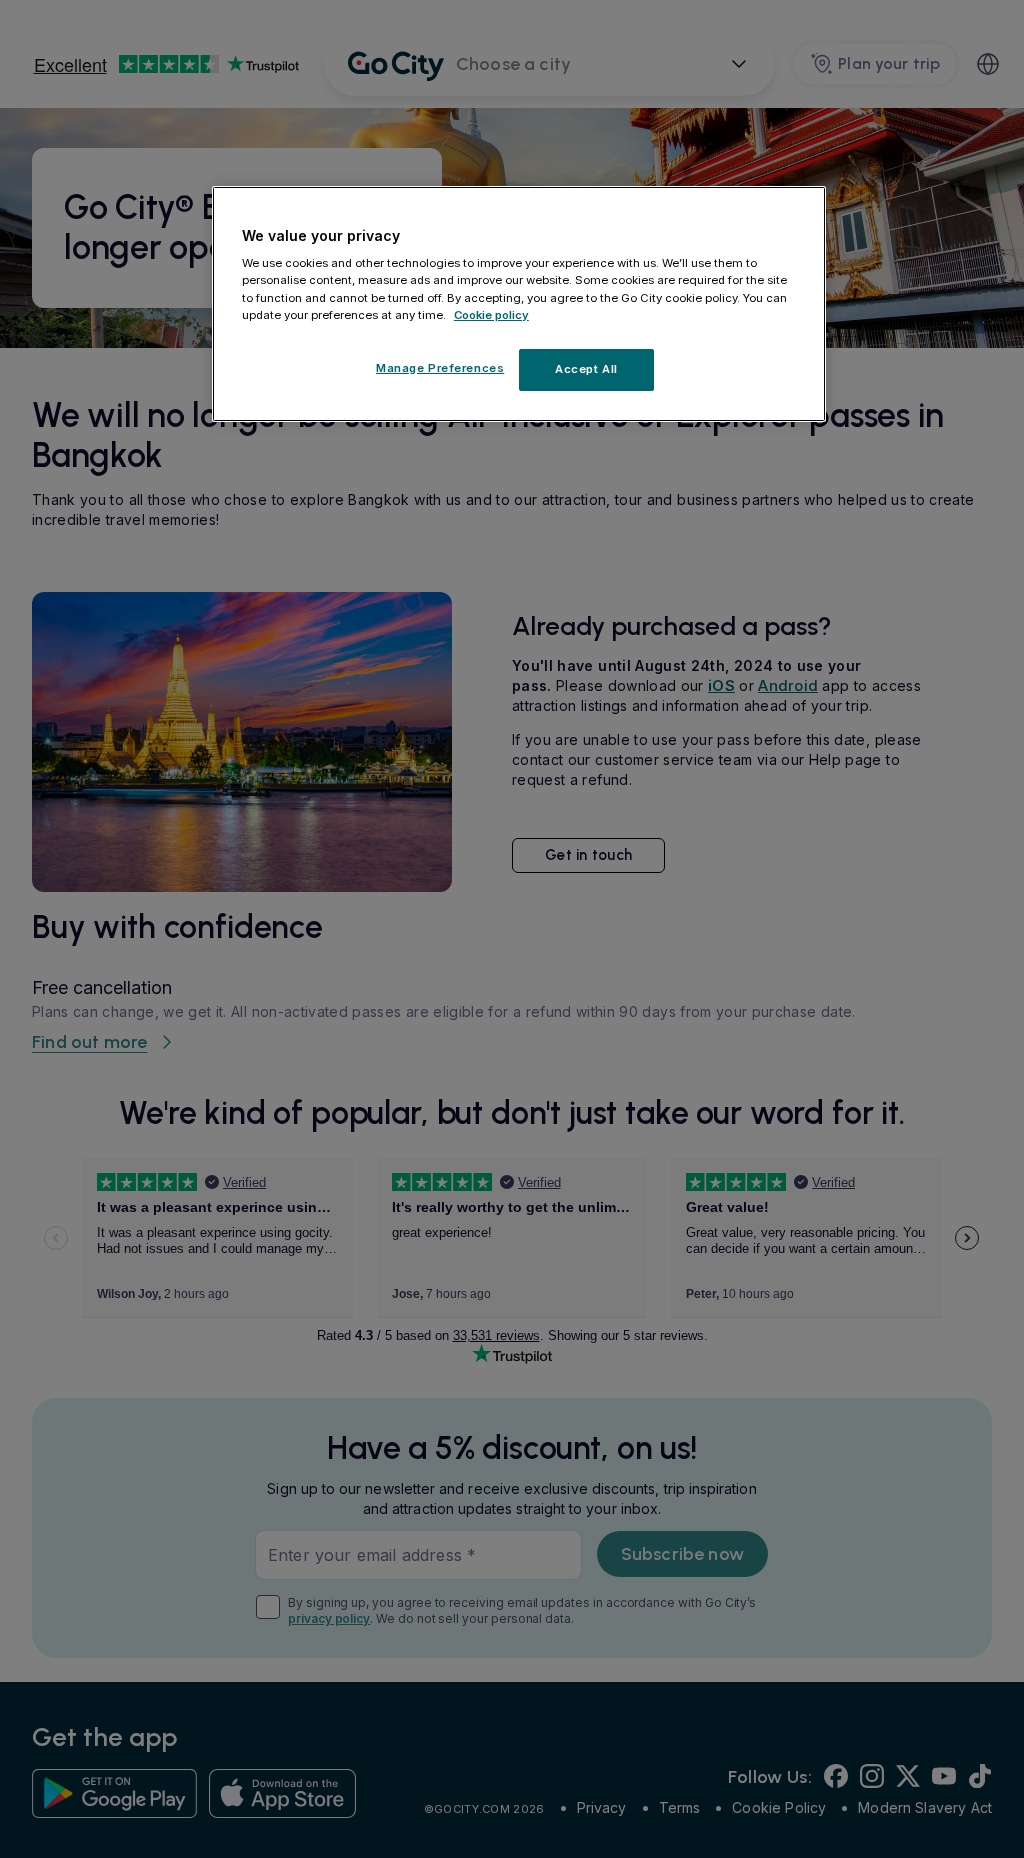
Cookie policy (491, 315)
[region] (519, 304)
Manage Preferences (440, 368)
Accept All (586, 369)
